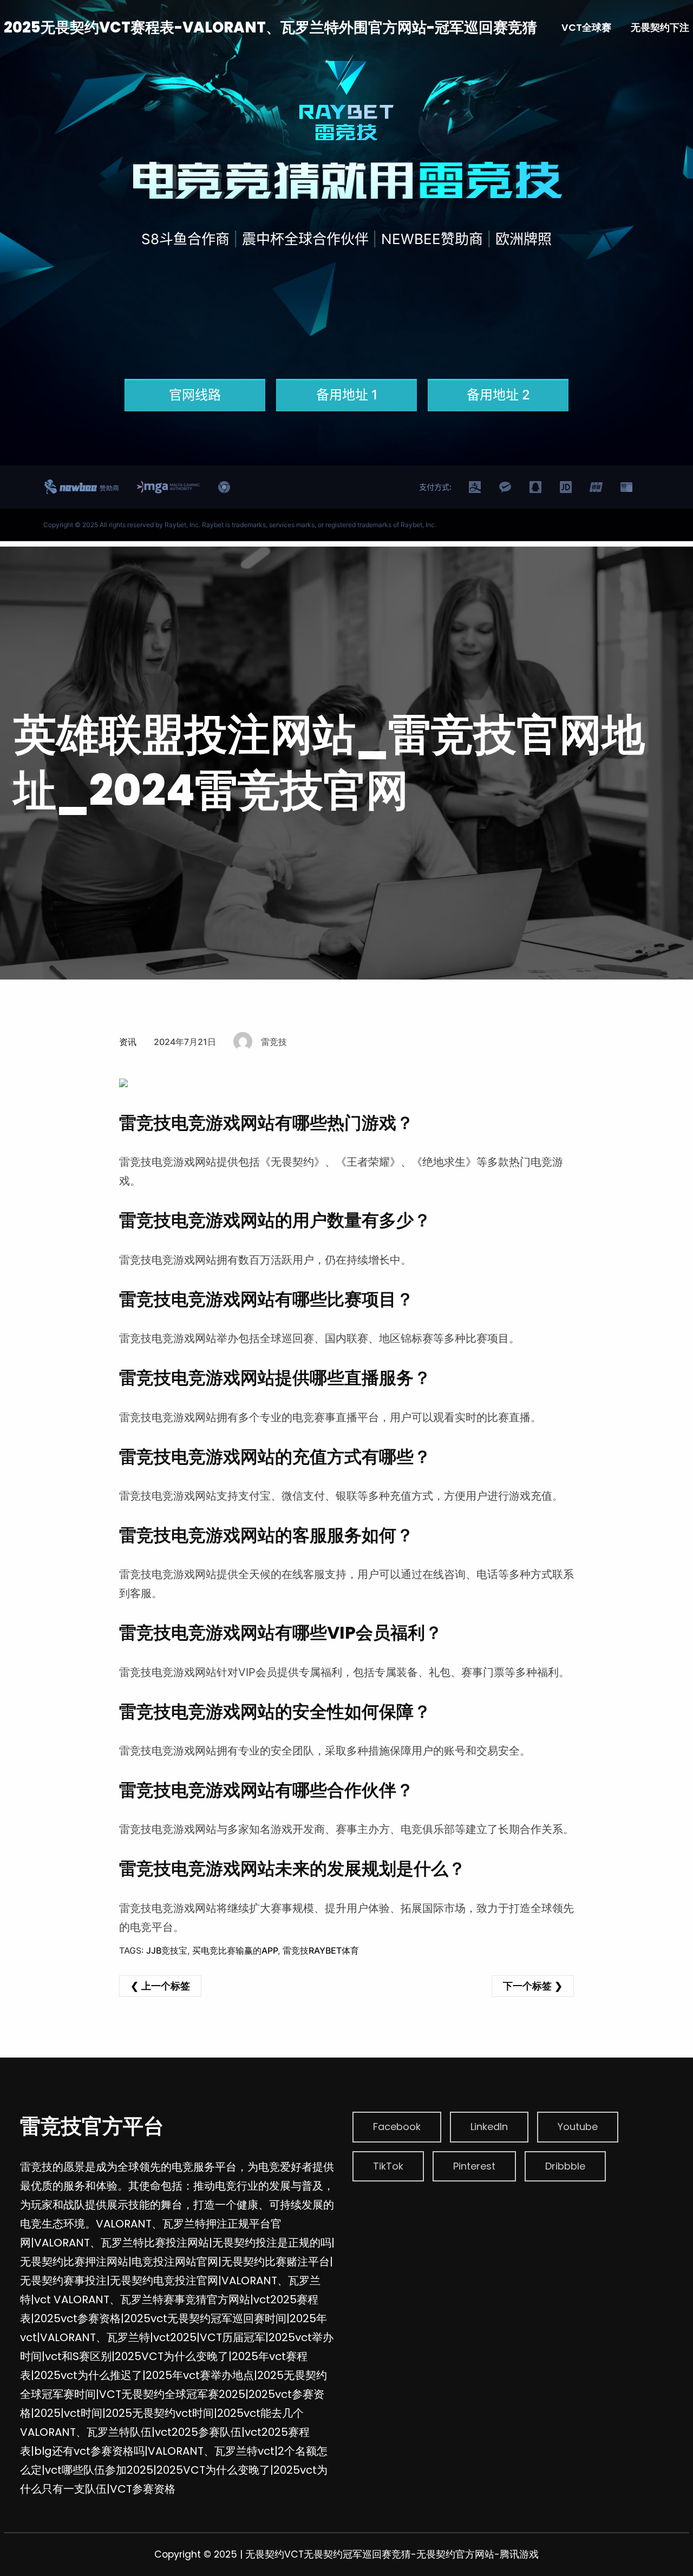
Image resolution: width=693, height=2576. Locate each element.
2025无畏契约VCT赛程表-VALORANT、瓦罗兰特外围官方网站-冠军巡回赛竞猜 (270, 27)
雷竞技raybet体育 (321, 1950)
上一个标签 (166, 1986)
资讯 (128, 1042)
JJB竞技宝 (167, 1950)
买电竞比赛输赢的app (235, 1950)
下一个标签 (527, 1986)
